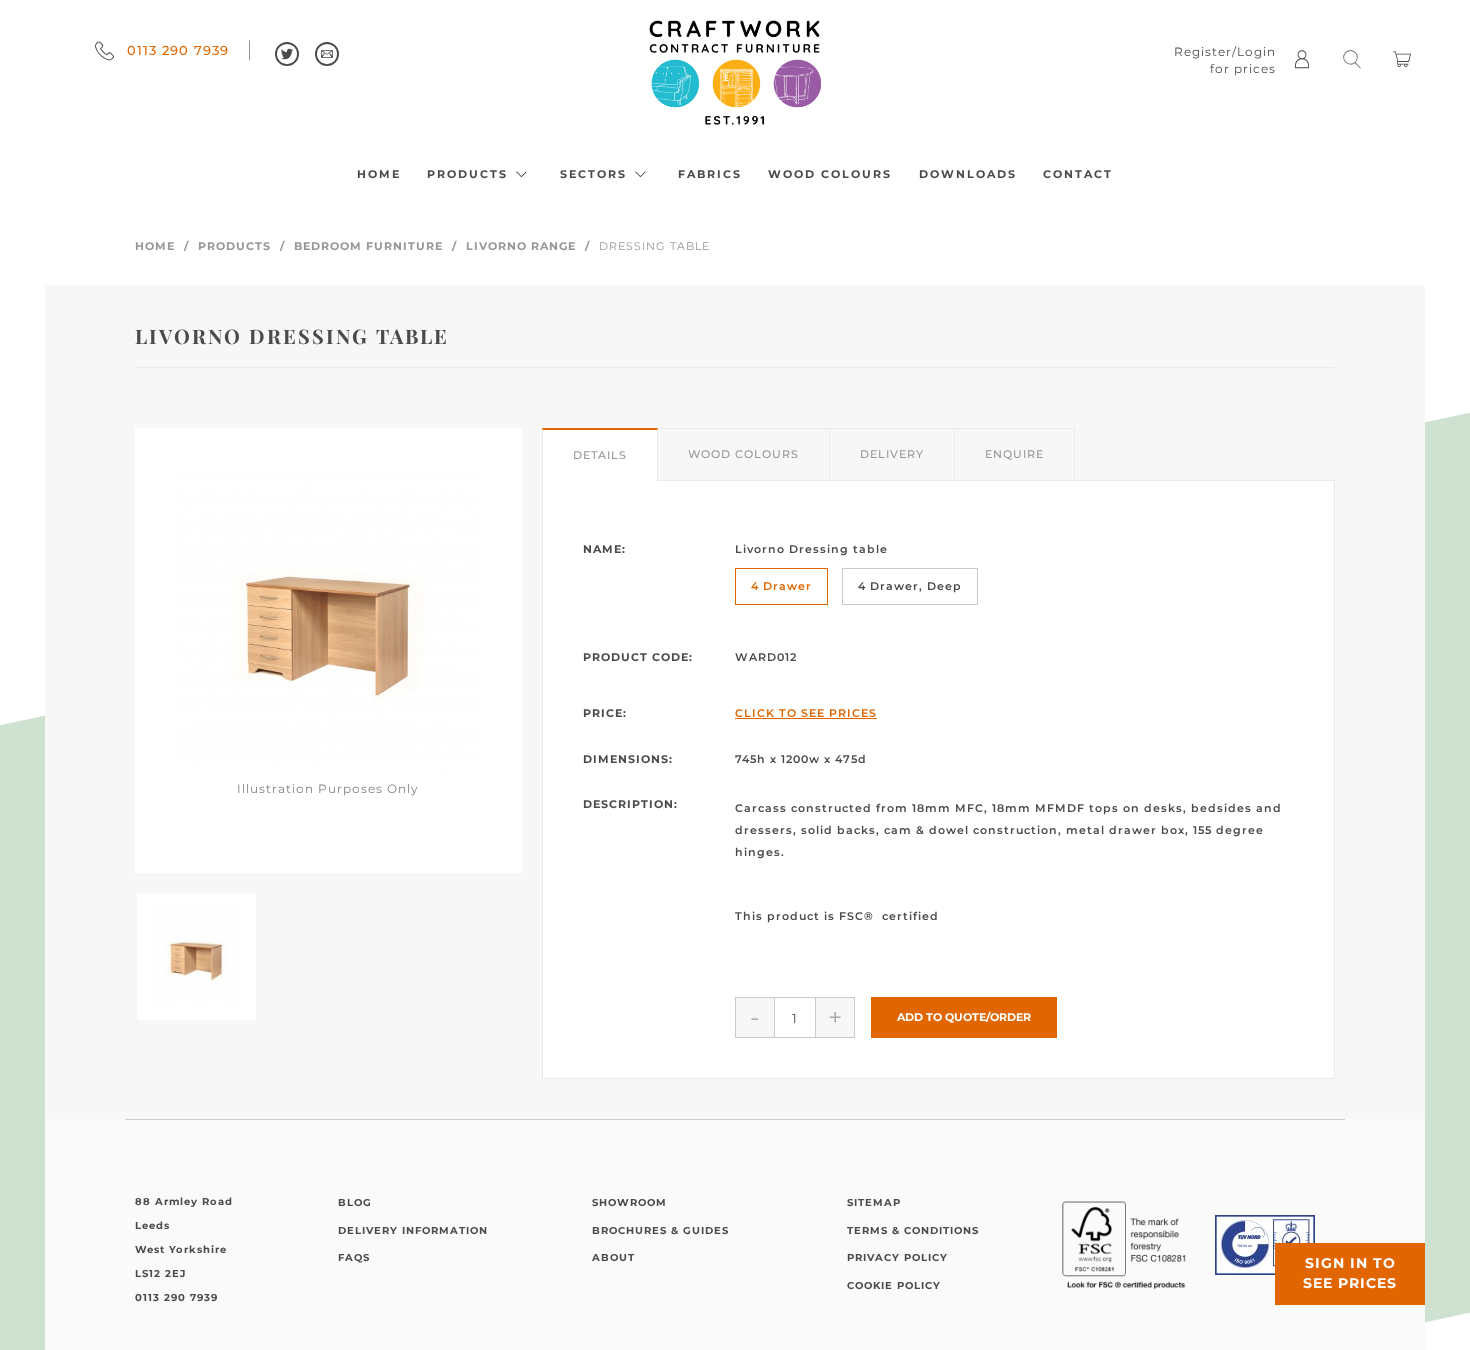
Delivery (892, 454)
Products (470, 174)
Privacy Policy (897, 1257)
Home (379, 174)
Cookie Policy (894, 1285)
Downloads (968, 174)
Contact (1078, 174)
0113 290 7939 (175, 50)
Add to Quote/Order (964, 1017)
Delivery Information (413, 1230)
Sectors (596, 174)
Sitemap (874, 1202)
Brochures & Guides (660, 1230)
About (613, 1257)
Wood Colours (830, 174)
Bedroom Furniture (368, 246)
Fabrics (710, 174)
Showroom (629, 1202)
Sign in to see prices (1350, 1273)
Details (600, 455)
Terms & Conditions (913, 1230)
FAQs (354, 1257)
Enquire (1014, 454)
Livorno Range (521, 246)
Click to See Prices (806, 713)
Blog (355, 1202)
